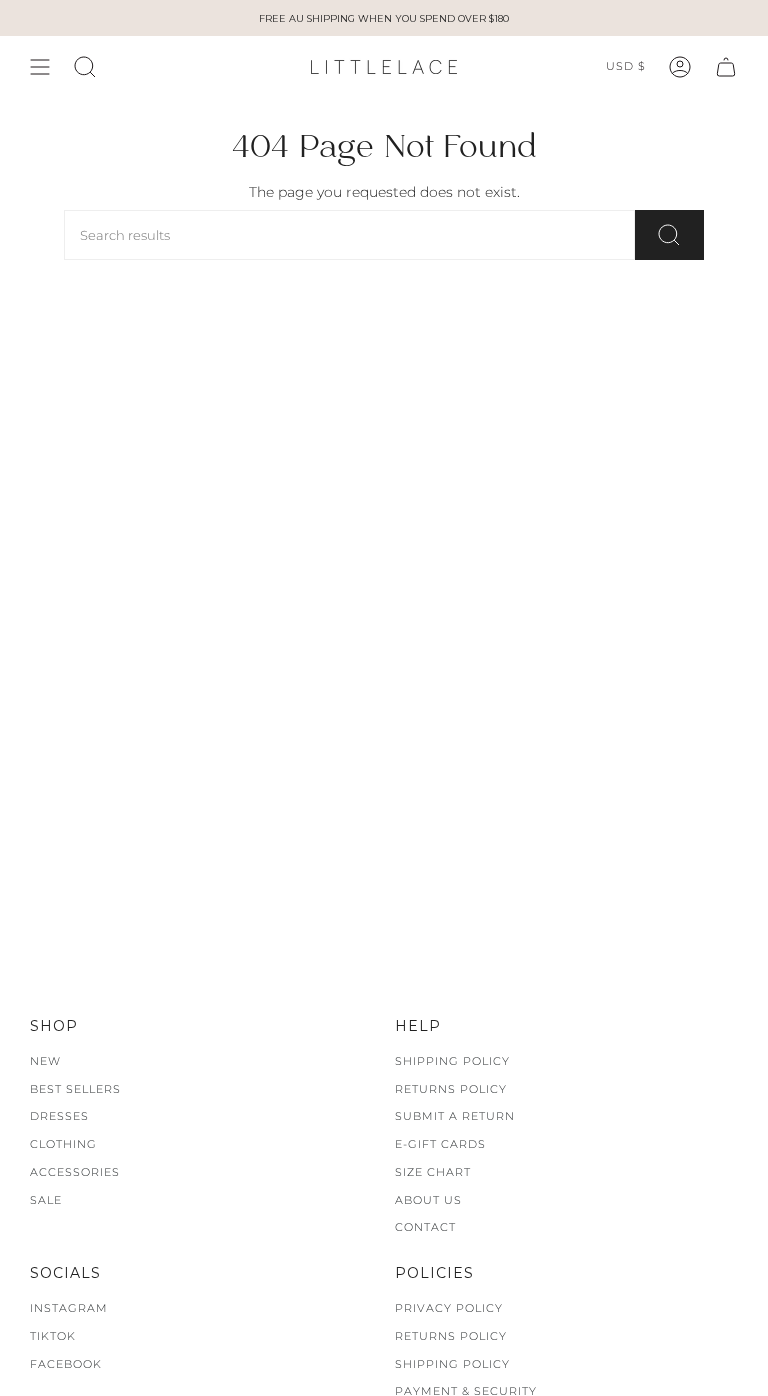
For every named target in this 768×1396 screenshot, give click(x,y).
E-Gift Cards (440, 1144)
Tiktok (53, 1336)
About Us (428, 1200)
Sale (46, 1200)
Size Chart (433, 1172)
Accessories (75, 1172)
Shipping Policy (452, 1061)
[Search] (669, 235)
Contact (425, 1227)
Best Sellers (75, 1089)
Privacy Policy (449, 1308)
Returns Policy (451, 1089)
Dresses (59, 1116)
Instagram (69, 1308)
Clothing (63, 1144)
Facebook (66, 1364)
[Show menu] (40, 67)
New (45, 1061)
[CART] (726, 67)
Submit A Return (455, 1116)
